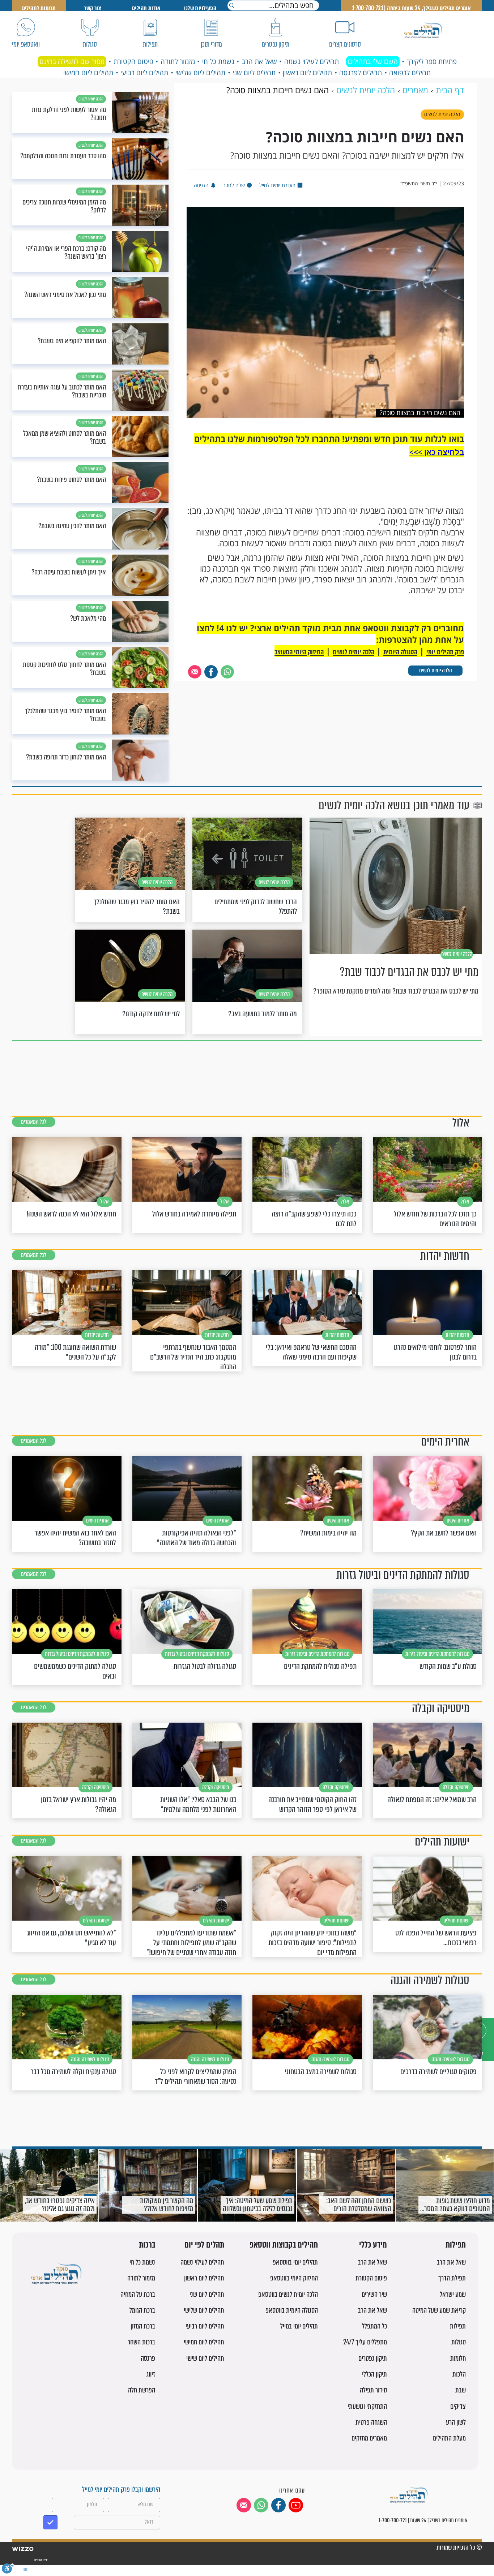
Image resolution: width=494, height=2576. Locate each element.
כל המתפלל (374, 2326)
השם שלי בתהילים (373, 61)
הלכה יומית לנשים (436, 670)
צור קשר (93, 8)
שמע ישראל (453, 2294)
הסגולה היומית (400, 652)
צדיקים (458, 2406)
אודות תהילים (146, 8)
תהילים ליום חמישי (88, 73)
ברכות (147, 2245)
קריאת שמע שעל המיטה (439, 2310)
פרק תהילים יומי (445, 652)
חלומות (458, 2358)
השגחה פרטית (371, 2422)
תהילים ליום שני (254, 73)
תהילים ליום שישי (205, 2358)
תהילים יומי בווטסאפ (295, 2262)
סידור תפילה (373, 2390)
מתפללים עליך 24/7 (365, 2342)
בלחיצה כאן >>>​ (437, 452)
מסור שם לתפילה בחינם (72, 61)
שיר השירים (374, 2294)
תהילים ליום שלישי (200, 73)
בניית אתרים (41, 2560)
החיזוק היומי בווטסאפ (294, 2278)
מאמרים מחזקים (369, 2438)
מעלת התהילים (449, 2438)
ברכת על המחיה (138, 2294)
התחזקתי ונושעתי (367, 2406)
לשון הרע (456, 2422)
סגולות (459, 2342)
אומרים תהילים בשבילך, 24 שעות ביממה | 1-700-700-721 (412, 8)
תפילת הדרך (452, 2278)
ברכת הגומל (142, 2310)
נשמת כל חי (218, 61)
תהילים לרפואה (410, 73)
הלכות (459, 2374)
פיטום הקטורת (133, 61)
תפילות (456, 2245)
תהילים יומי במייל (299, 2326)
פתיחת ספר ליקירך (432, 61)
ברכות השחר (141, 2342)
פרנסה (148, 2358)
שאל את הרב (259, 61)
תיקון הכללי (374, 2374)
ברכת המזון (143, 2326)
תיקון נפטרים (373, 2358)
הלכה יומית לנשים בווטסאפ (288, 2294)
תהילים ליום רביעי (144, 73)
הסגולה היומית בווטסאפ (292, 2310)
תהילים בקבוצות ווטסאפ (284, 2245)
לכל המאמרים (34, 1122)
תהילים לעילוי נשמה (312, 61)
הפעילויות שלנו (200, 8)
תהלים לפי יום (204, 2245)
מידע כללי (373, 2245)
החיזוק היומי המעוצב (299, 652)
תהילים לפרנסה (361, 73)
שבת (461, 2390)
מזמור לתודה (178, 61)
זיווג (151, 2374)
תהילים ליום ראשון (307, 73)
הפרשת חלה (142, 2390)
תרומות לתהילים (39, 8)
